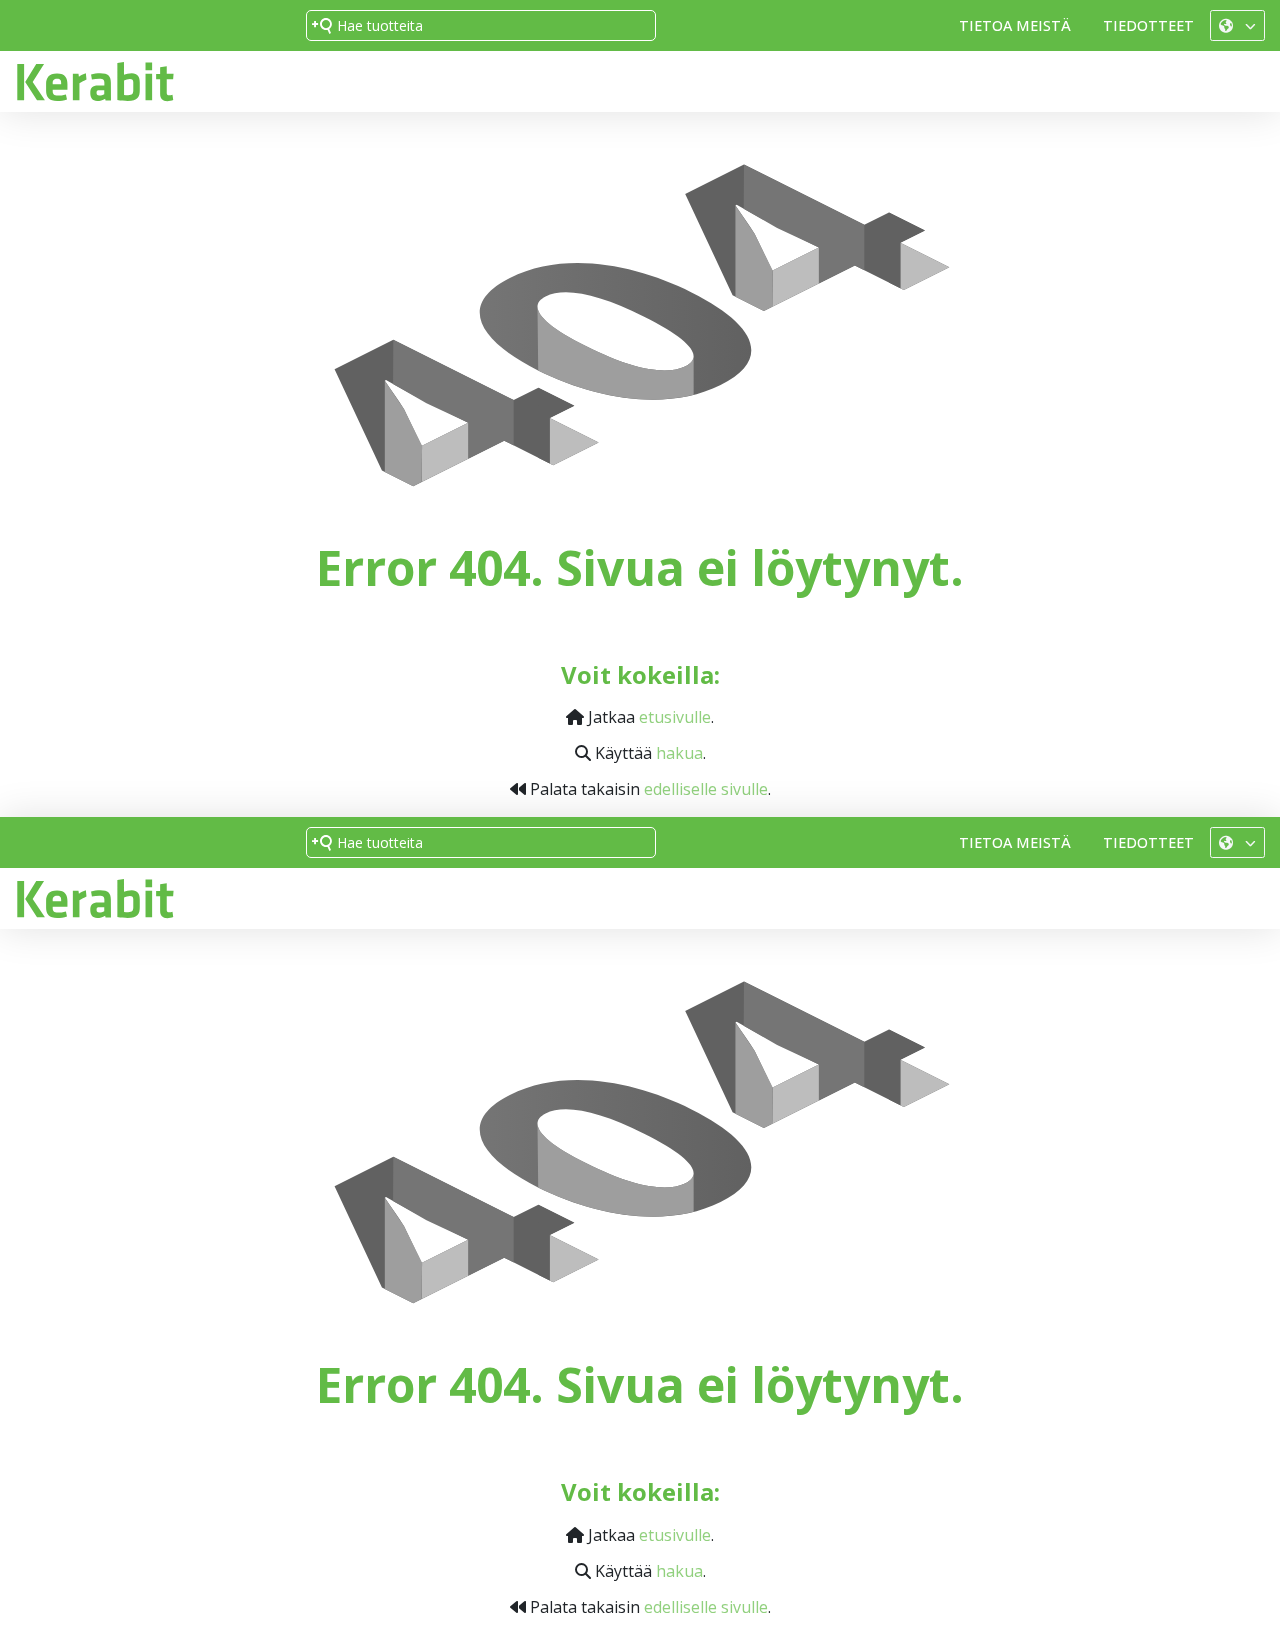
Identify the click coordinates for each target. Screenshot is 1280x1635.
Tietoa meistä (1015, 25)
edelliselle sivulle (706, 789)
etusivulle (675, 717)
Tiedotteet (1148, 25)
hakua (679, 753)
